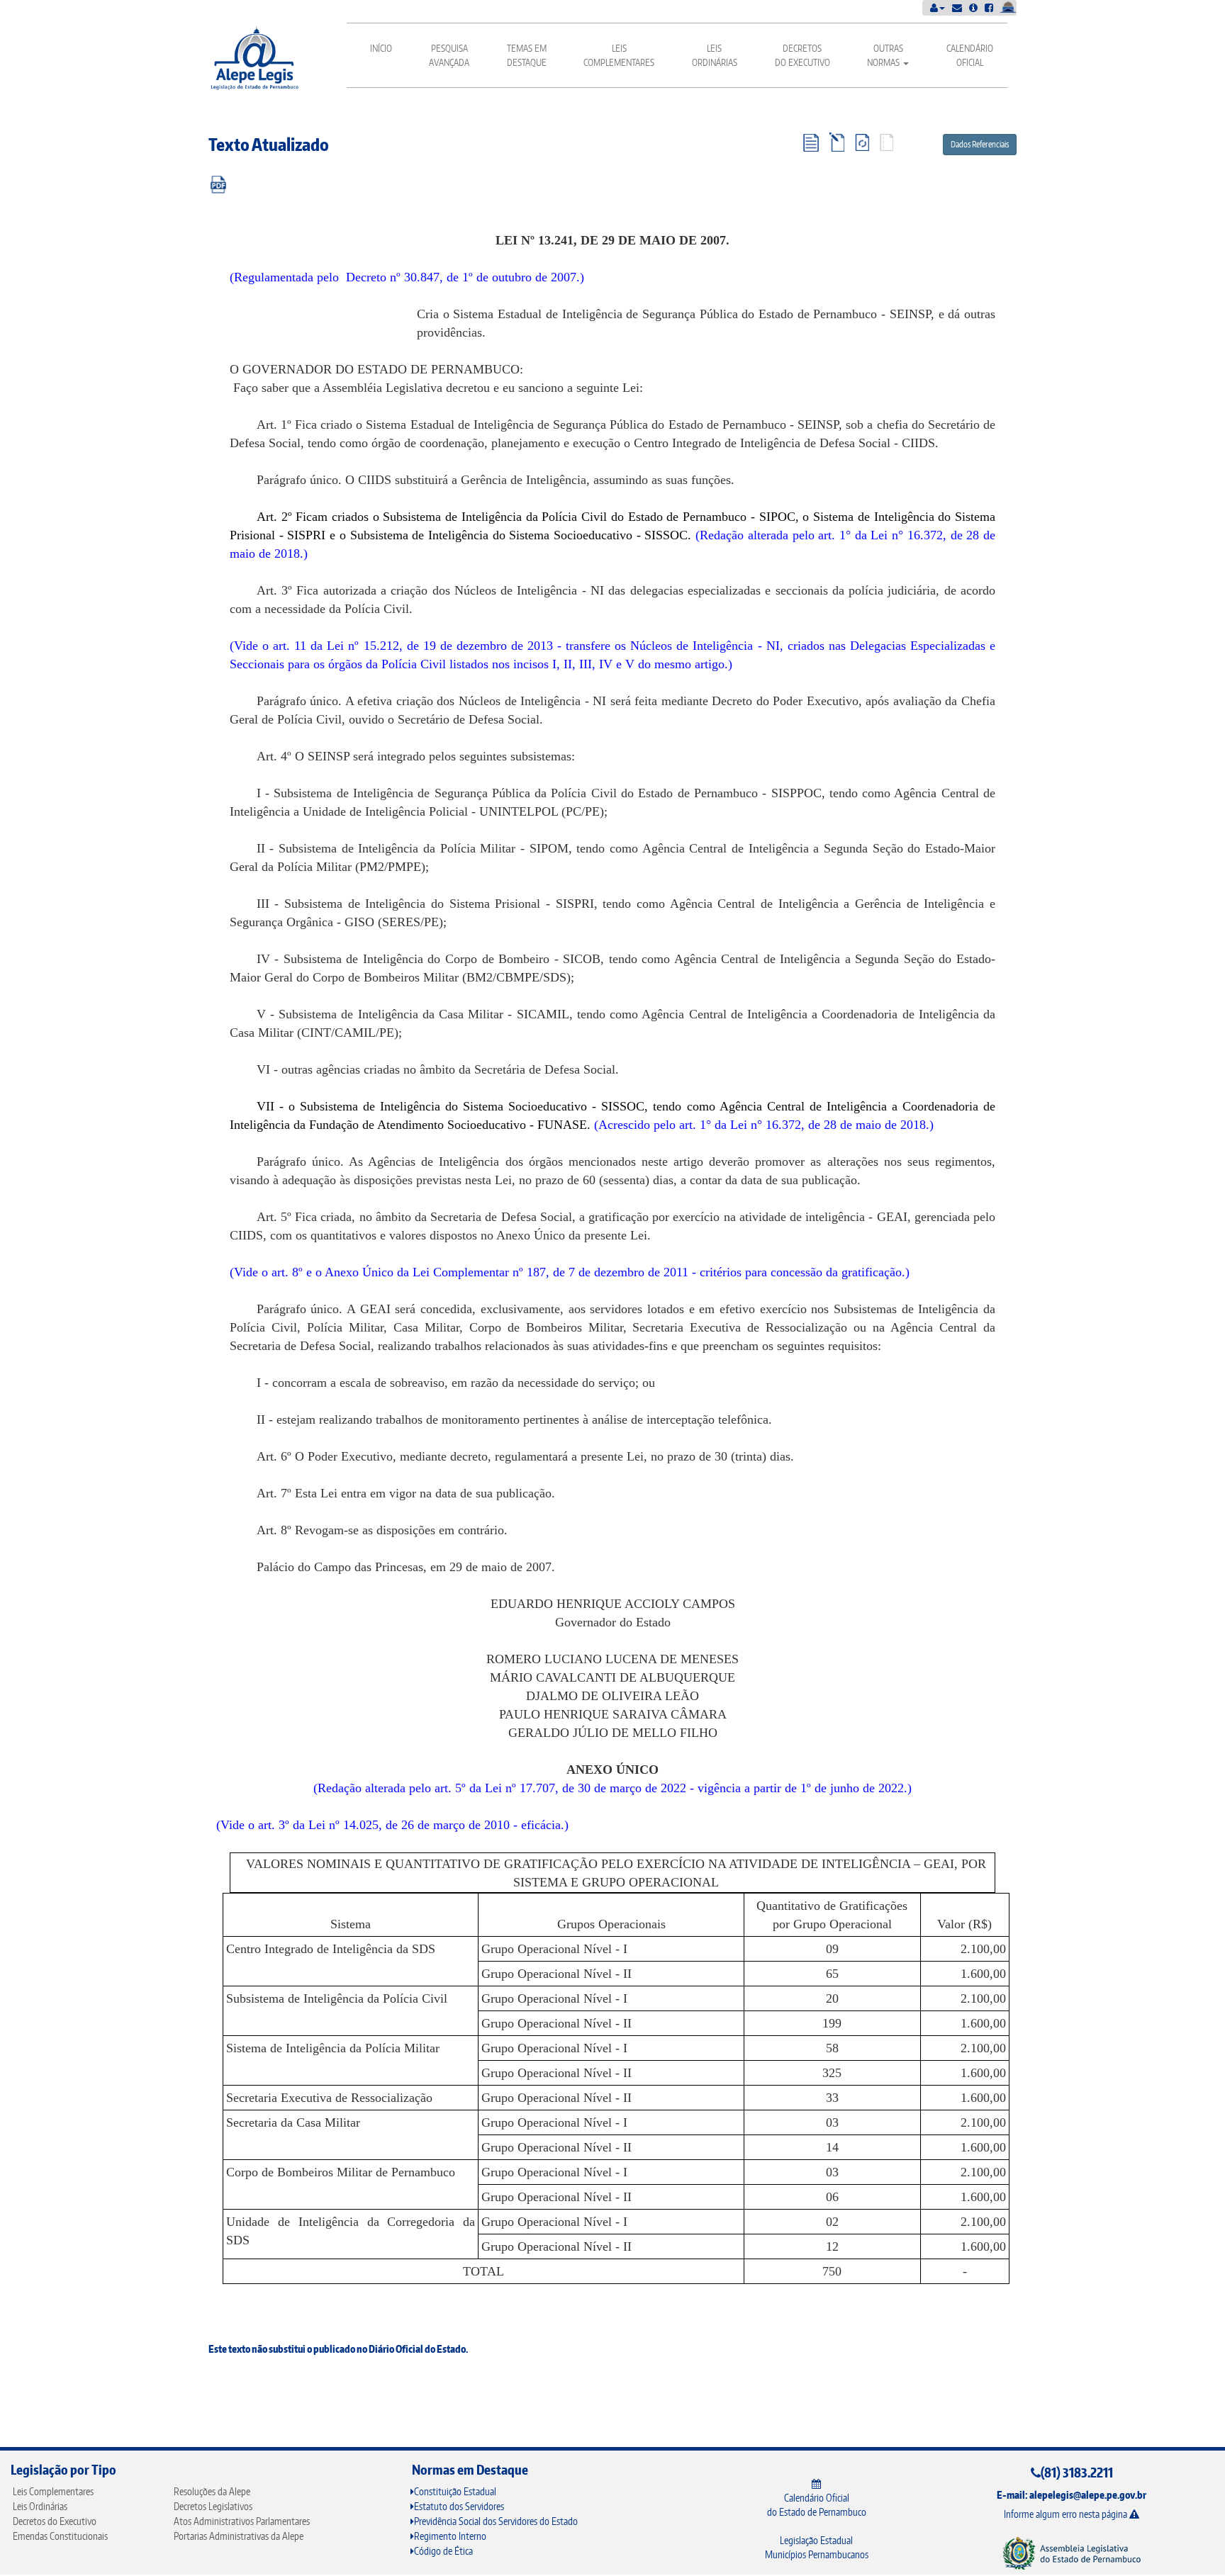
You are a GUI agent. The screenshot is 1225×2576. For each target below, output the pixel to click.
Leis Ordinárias (715, 55)
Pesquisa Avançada (449, 55)
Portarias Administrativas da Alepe (239, 2536)
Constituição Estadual (455, 2491)
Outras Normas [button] (885, 55)
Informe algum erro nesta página (1067, 2514)
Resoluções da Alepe (212, 2491)
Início (381, 48)
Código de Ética (443, 2551)
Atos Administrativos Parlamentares (242, 2521)
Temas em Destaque (527, 55)
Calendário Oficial (970, 55)
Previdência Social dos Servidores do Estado (496, 2521)
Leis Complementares (619, 55)
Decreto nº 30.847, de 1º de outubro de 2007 (461, 277)
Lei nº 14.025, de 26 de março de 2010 (409, 1825)
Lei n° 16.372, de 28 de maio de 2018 (828, 1125)
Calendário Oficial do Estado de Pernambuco (817, 2505)
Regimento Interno (450, 2536)
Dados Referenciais (980, 144)
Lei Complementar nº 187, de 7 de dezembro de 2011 (550, 1272)
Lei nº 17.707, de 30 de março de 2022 (586, 1788)
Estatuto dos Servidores (459, 2506)
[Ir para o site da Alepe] (1072, 2553)
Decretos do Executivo (802, 55)
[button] (938, 7)
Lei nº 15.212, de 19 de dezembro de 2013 (440, 646)
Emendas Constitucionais (60, 2536)
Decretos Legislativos (213, 2506)
